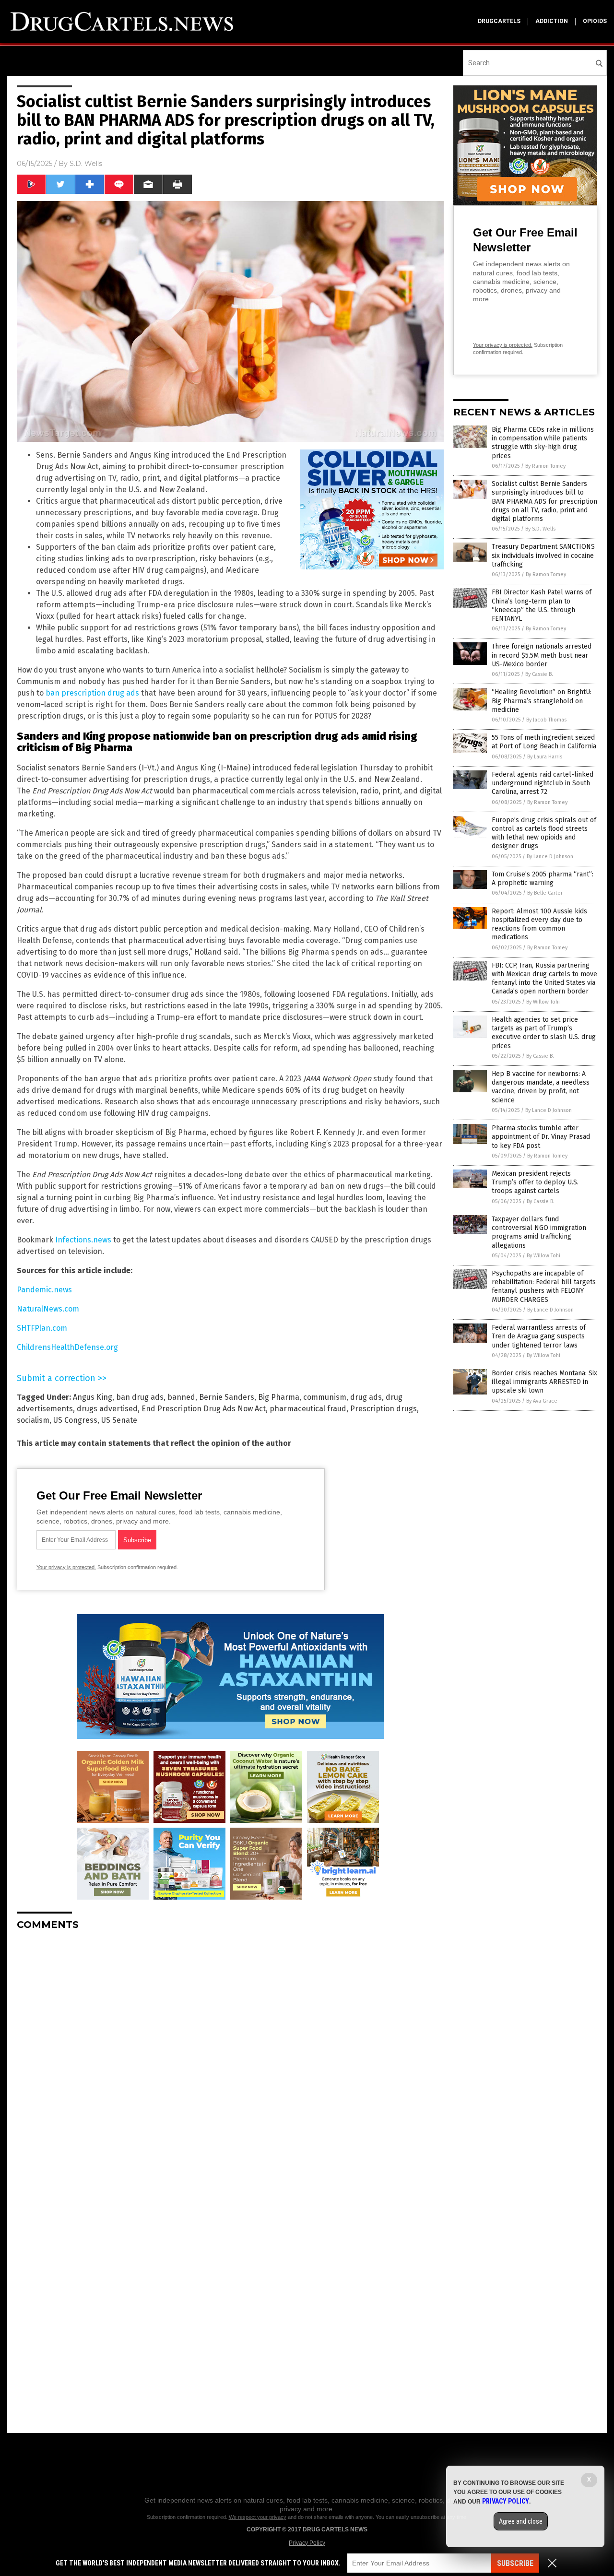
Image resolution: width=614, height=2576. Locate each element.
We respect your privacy (258, 2517)
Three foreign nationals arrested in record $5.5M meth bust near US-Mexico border (542, 655)
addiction (552, 21)
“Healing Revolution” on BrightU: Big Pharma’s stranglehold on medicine (542, 701)
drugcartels (499, 21)
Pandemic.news (44, 1290)
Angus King (93, 1397)
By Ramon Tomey (545, 466)
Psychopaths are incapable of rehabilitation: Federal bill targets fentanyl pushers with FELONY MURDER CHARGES (544, 1287)
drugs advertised (107, 1409)
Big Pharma (279, 1397)
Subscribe (515, 2563)
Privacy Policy (307, 2543)
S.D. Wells (86, 164)
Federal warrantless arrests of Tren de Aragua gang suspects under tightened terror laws (539, 1336)
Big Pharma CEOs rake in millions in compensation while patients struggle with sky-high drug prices (543, 443)
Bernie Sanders (227, 1397)
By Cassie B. (539, 674)
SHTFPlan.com (42, 1328)
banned (181, 1397)
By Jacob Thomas (546, 720)
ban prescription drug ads (92, 693)
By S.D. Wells (540, 529)
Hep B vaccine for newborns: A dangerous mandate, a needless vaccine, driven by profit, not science (541, 1087)
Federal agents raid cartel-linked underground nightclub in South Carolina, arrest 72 (543, 783)
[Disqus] (230, 2058)
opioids (595, 21)
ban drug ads (140, 1397)
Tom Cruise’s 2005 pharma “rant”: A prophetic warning (543, 879)
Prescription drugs (384, 1409)
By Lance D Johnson (550, 857)
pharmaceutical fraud (308, 1409)
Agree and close (521, 2521)
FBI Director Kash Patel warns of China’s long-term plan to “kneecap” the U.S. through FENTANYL (542, 605)
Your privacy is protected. (66, 1567)
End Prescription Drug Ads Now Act (204, 1409)
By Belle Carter (545, 893)
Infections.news (83, 1240)
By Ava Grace (542, 1401)
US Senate (119, 1420)
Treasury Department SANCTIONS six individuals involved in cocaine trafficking (543, 555)
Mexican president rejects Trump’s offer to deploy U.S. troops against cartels (535, 1182)
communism (325, 1397)
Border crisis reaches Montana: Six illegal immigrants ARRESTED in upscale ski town (544, 1382)
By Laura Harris (545, 757)
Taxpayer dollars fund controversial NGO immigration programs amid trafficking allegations (539, 1232)
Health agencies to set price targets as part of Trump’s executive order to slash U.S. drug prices (544, 1033)
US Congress (75, 1420)
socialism (33, 1420)
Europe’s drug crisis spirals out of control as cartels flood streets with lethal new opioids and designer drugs (544, 833)
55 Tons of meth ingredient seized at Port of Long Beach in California (544, 742)
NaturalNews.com (48, 1309)
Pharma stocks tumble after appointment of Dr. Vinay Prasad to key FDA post (541, 1137)
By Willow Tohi (543, 1002)
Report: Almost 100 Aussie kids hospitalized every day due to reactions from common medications (539, 924)
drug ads (366, 1397)
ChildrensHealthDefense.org (67, 1347)
